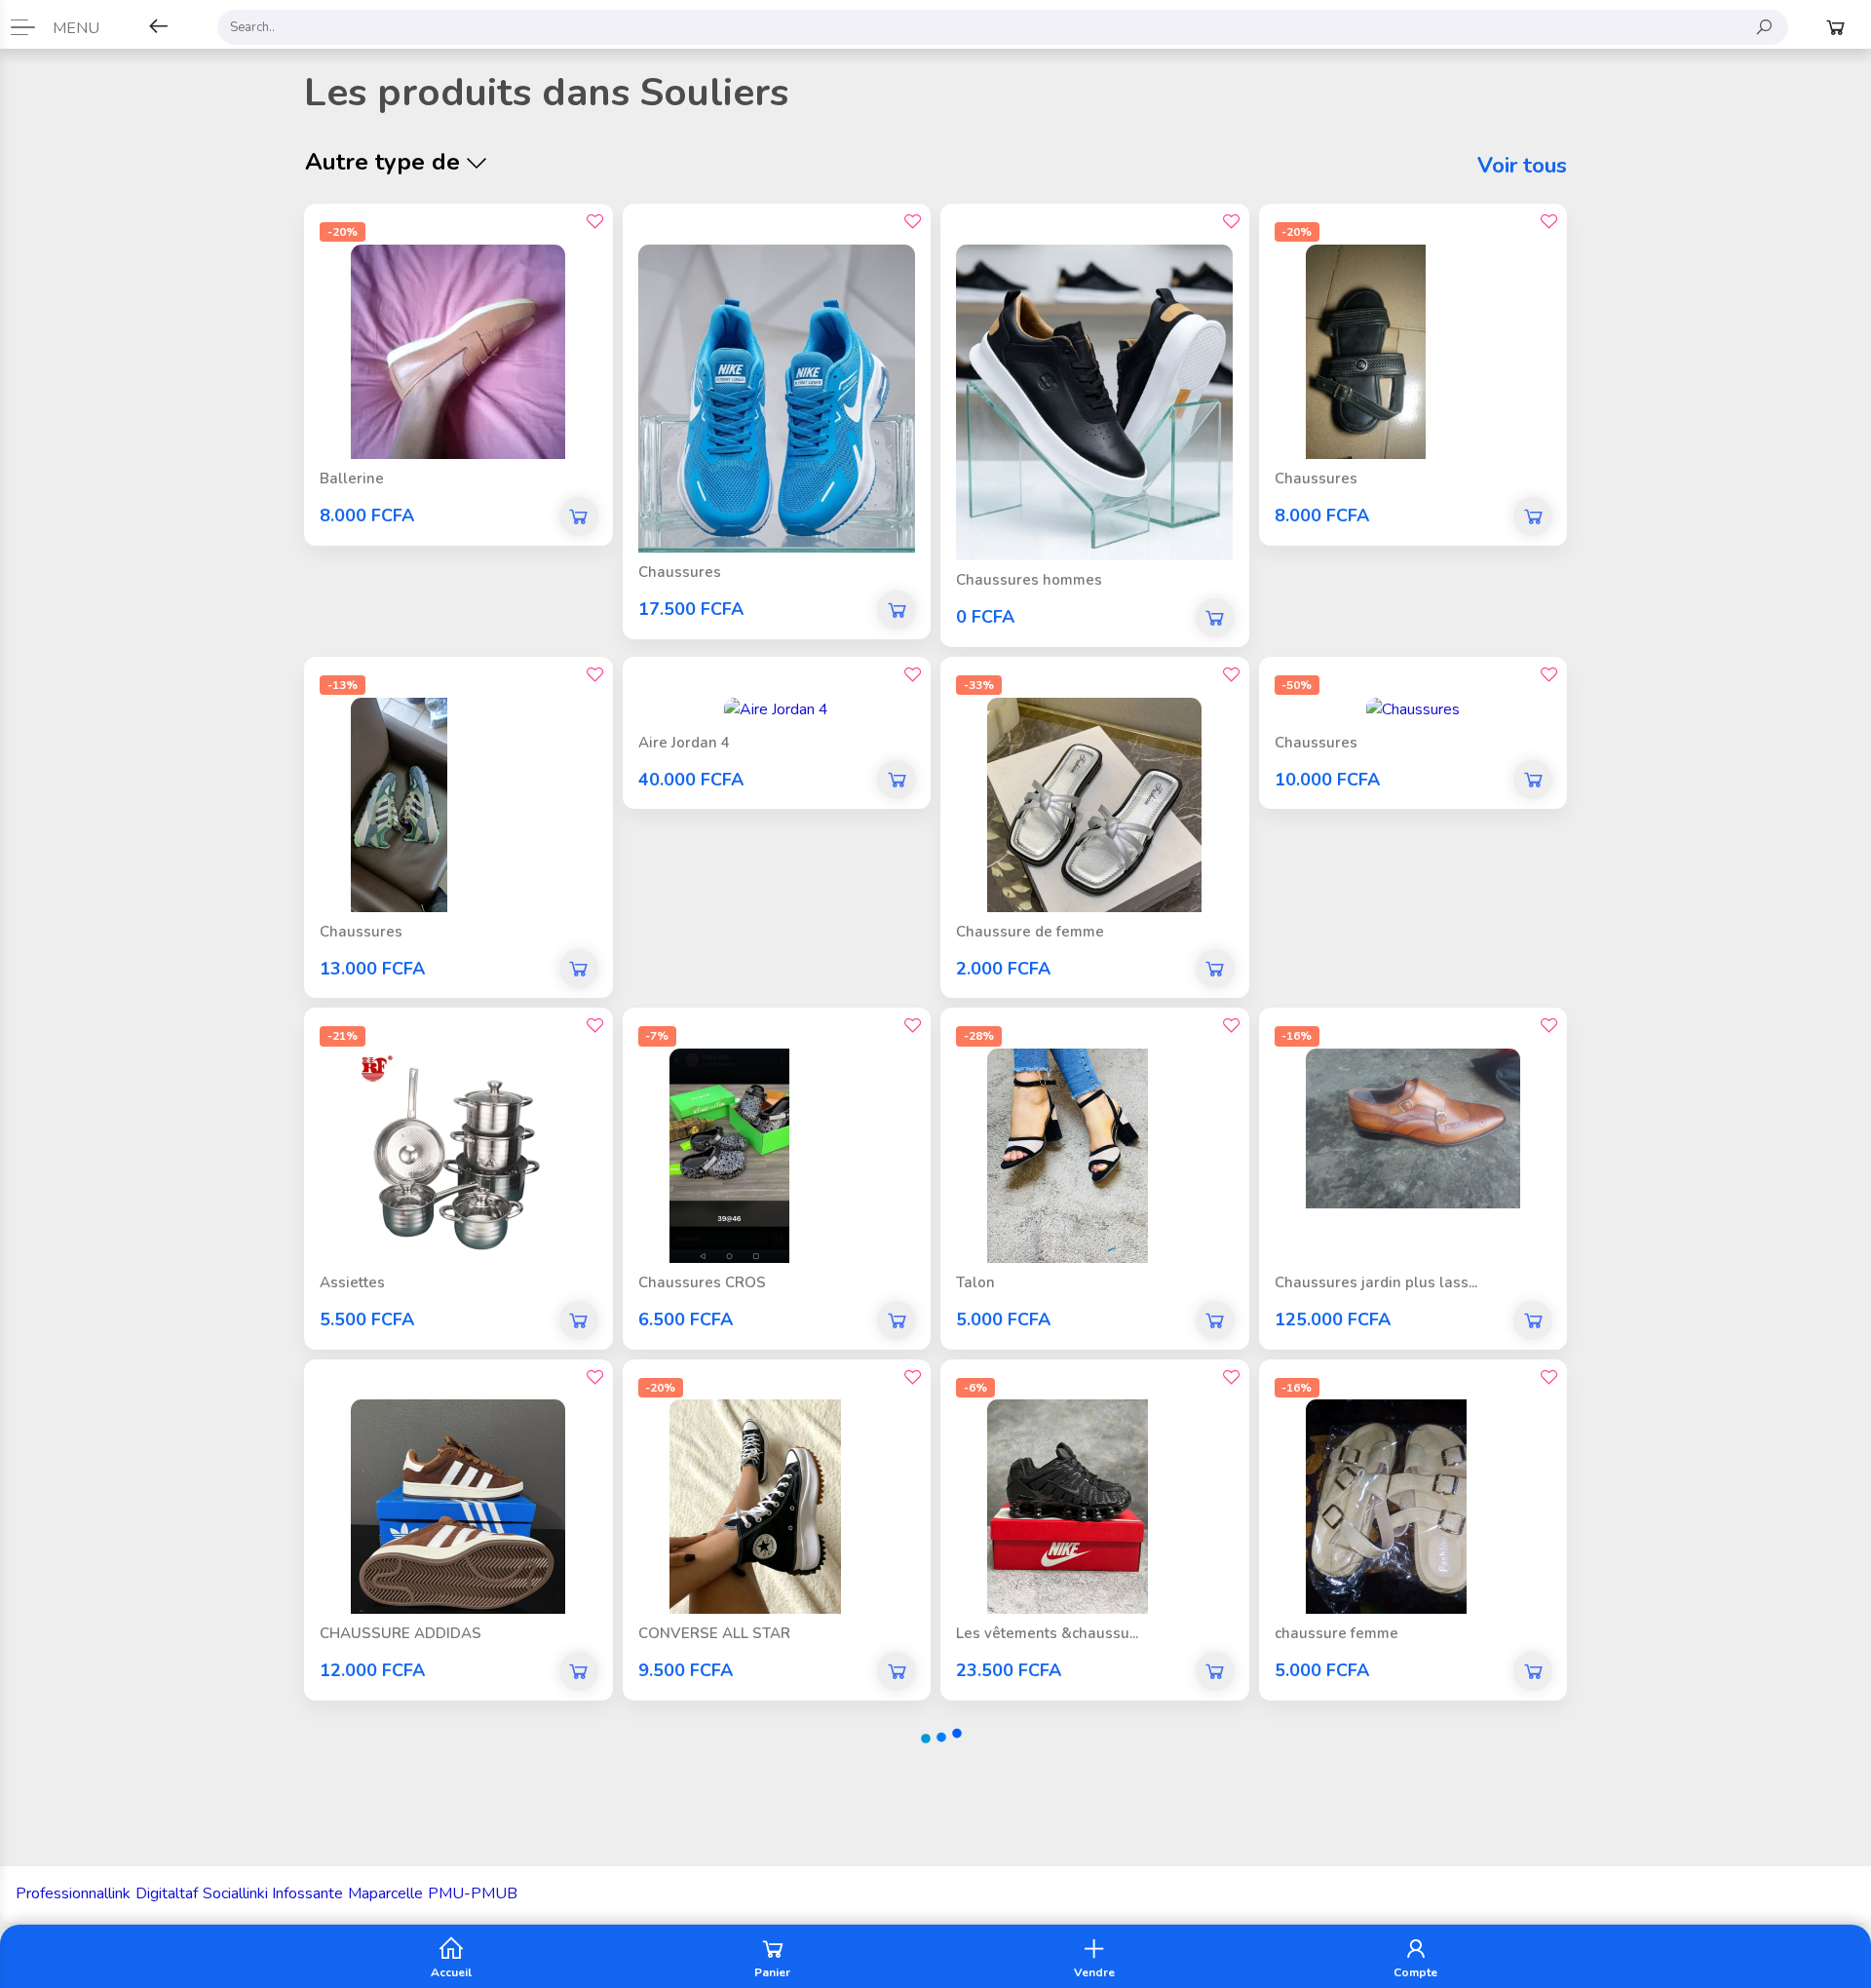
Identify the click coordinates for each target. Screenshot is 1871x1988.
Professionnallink (73, 1893)
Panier (772, 1971)
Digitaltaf (167, 1893)
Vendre (1094, 1971)
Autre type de (382, 162)
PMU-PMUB (473, 1893)
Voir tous (1522, 166)
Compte (1415, 1971)
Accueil (451, 1971)
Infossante (307, 1893)
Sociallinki (235, 1893)
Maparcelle (385, 1893)
